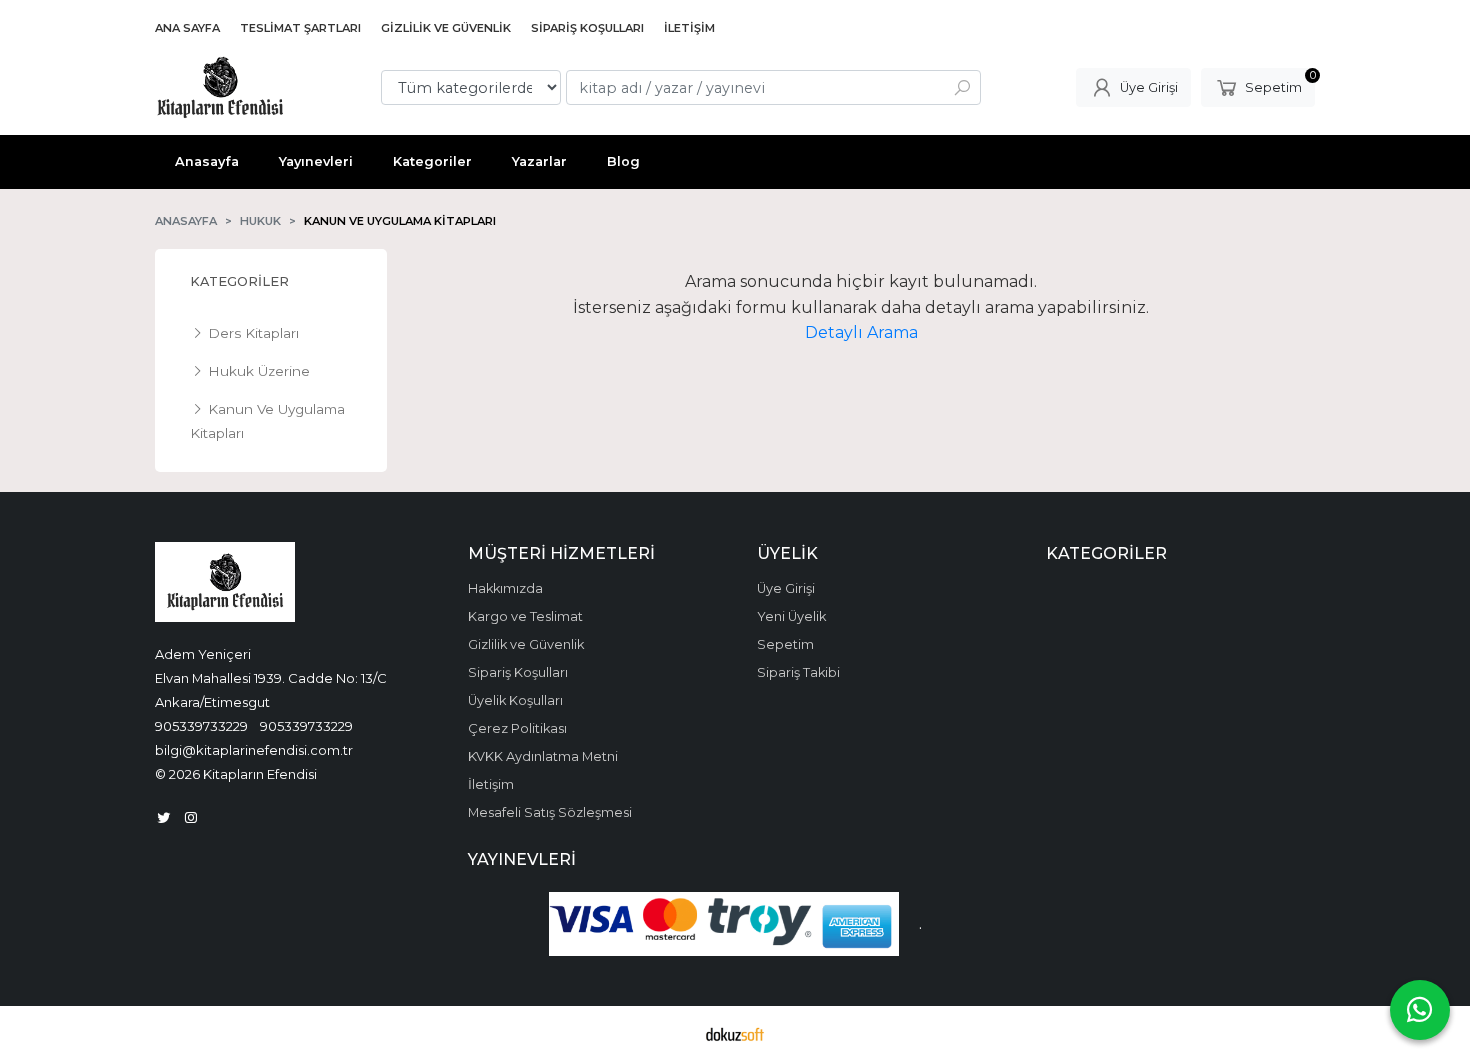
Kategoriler (239, 281)
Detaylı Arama (861, 332)
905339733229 (201, 726)
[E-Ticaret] (735, 1033)
